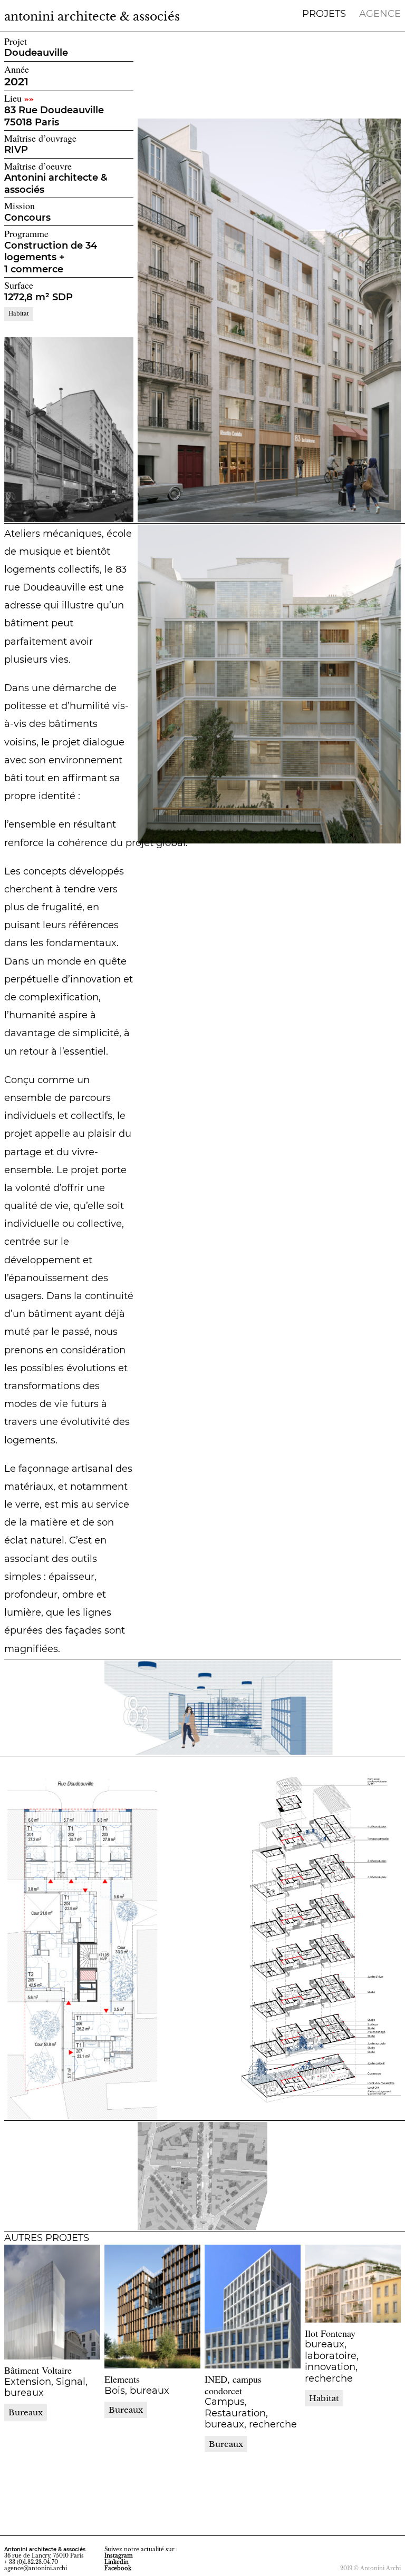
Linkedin (117, 2562)
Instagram (119, 2556)
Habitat (19, 314)
